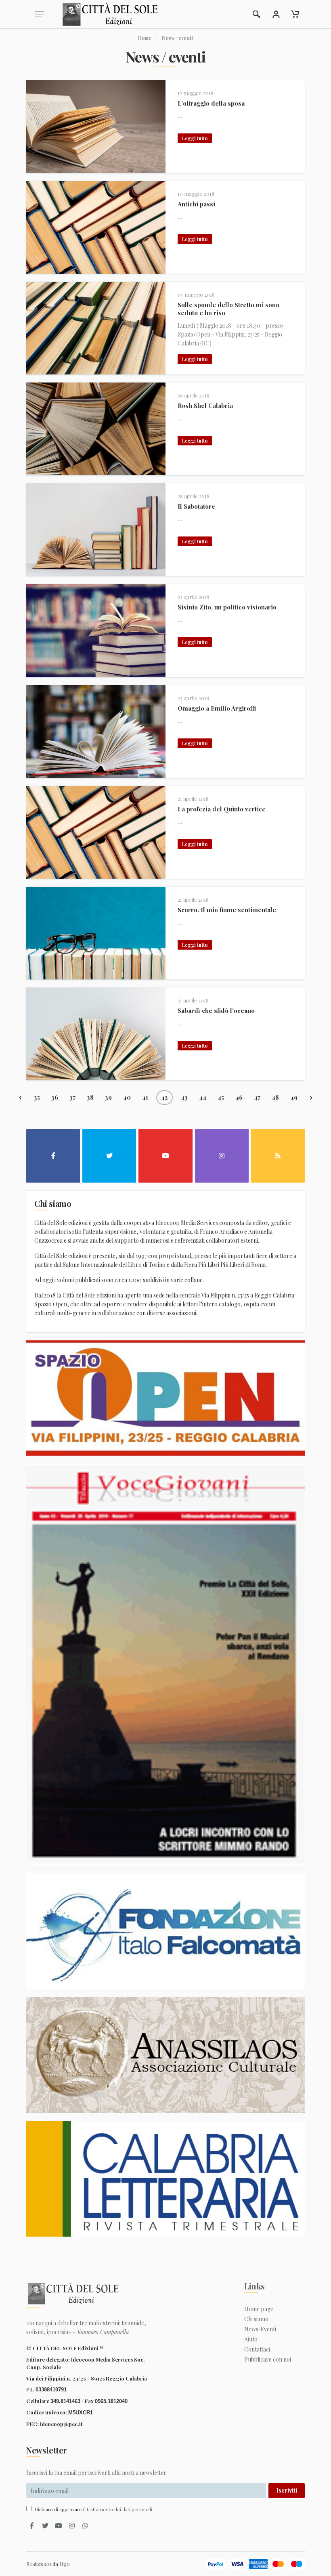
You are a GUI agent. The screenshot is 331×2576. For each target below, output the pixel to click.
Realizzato (39, 2564)
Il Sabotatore (196, 506)
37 (72, 1097)
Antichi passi (196, 204)
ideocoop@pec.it (61, 2424)
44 (203, 1097)
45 (221, 1097)
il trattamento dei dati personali (118, 2509)
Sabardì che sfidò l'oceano (216, 1010)
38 (90, 1097)
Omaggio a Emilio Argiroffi (217, 708)
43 (184, 1097)
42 (164, 1097)
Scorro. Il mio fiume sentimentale (227, 910)
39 (108, 1097)
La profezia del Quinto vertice (222, 809)
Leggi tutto (195, 138)
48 (275, 1097)
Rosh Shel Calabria (205, 405)
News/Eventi (260, 2329)
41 (145, 1097)
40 (127, 1097)
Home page (259, 2309)
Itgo (65, 2564)
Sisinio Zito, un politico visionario (227, 607)
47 (257, 1097)
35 (37, 1097)
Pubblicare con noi (268, 2359)
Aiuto (251, 2339)
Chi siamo (256, 2319)
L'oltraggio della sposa (211, 103)
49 (294, 1097)
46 (239, 1097)
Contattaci (257, 2349)
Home (145, 38)
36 (55, 1097)
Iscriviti (287, 2490)
